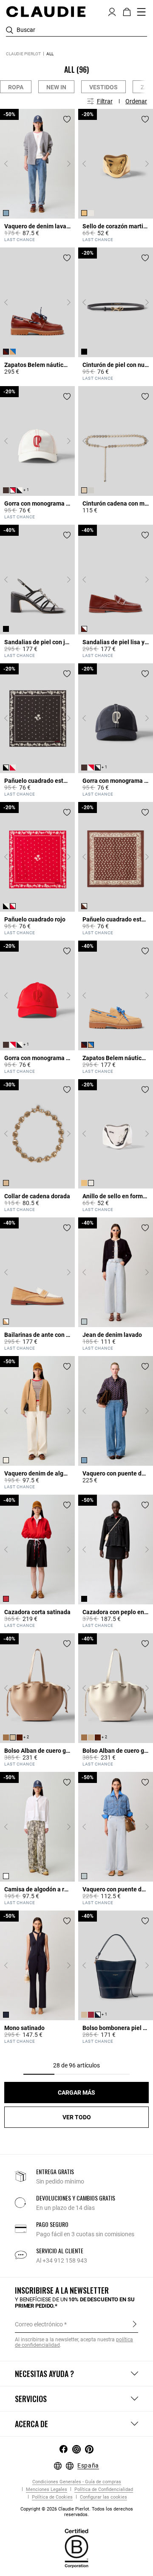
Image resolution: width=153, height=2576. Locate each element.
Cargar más (76, 2093)
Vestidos (103, 87)
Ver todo (77, 2117)
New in (56, 87)
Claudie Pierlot (23, 54)
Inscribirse (135, 2324)
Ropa (16, 87)
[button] (112, 11)
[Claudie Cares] (76, 2548)
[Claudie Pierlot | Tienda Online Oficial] (46, 11)
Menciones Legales (46, 2489)
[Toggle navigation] (142, 12)
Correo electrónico (39, 2324)
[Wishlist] (67, 119)
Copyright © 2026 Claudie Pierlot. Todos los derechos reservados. (77, 2512)
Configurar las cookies (103, 2497)
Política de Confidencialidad (103, 2489)
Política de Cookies (52, 2497)
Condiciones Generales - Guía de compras (77, 2482)
